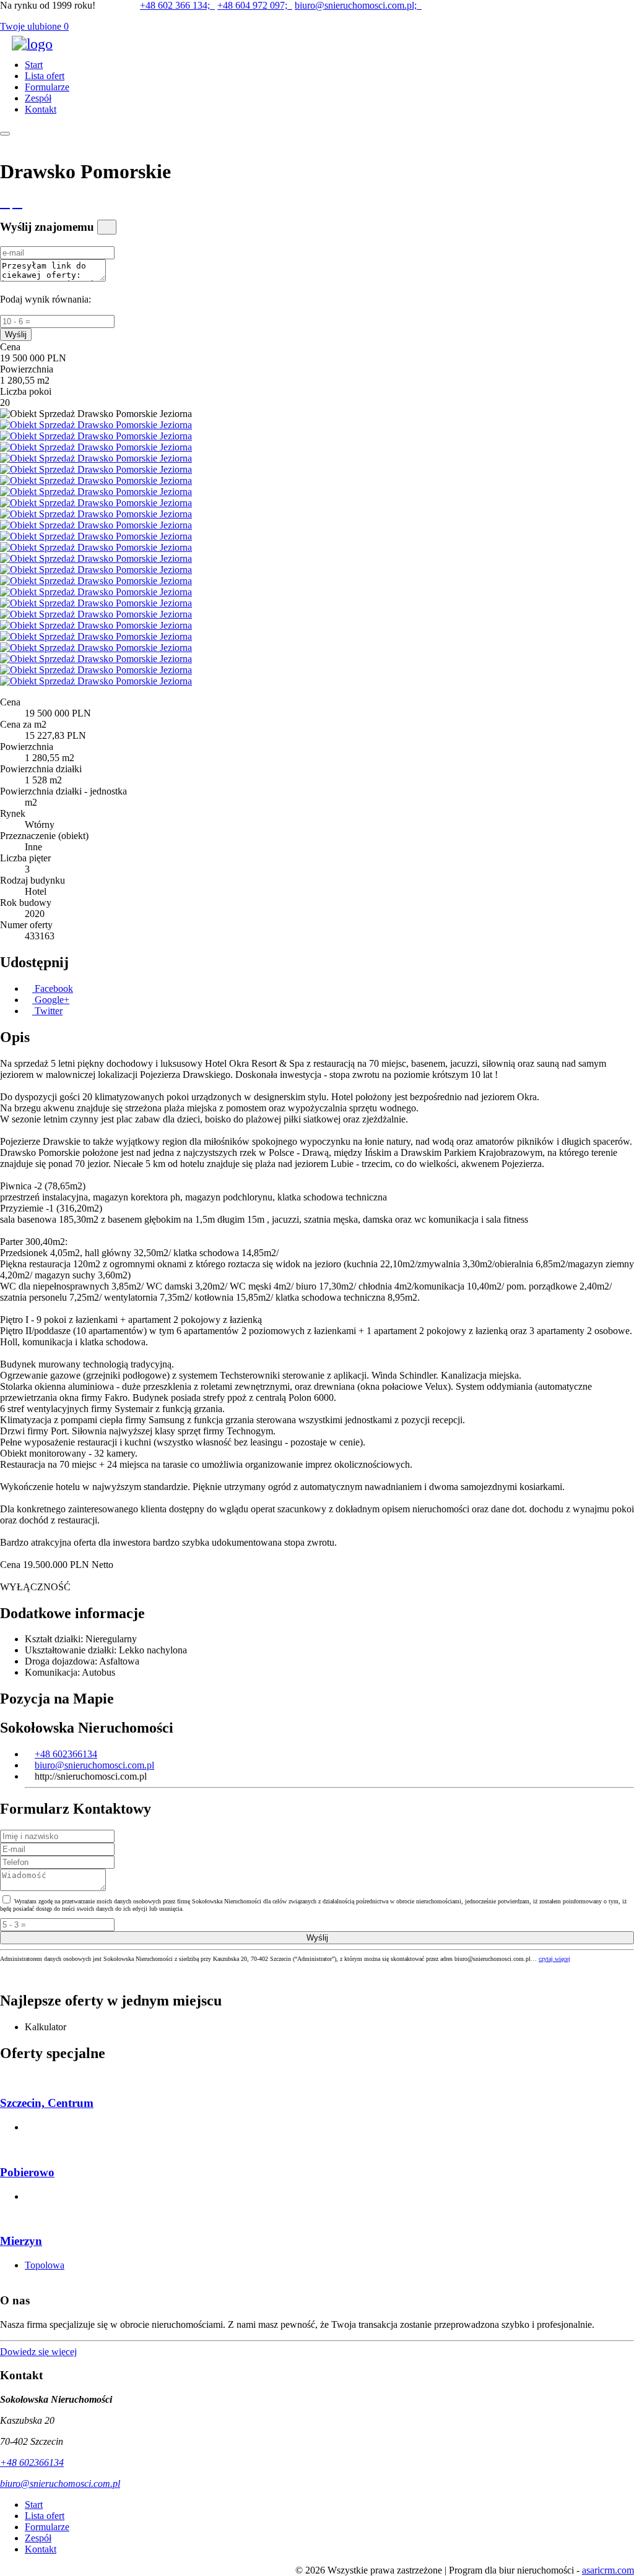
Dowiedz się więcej (38, 2352)
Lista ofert (45, 76)
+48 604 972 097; (255, 5)
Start (34, 65)
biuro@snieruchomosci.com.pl (94, 1765)
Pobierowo (27, 2172)
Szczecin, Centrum (47, 2103)
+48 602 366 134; (177, 5)
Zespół (38, 98)
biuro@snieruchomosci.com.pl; (358, 5)
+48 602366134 (66, 1754)
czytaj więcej (554, 1959)
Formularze (47, 87)
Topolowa (45, 2265)
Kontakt (41, 109)
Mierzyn (21, 2241)
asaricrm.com (608, 2570)
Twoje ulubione (34, 26)
